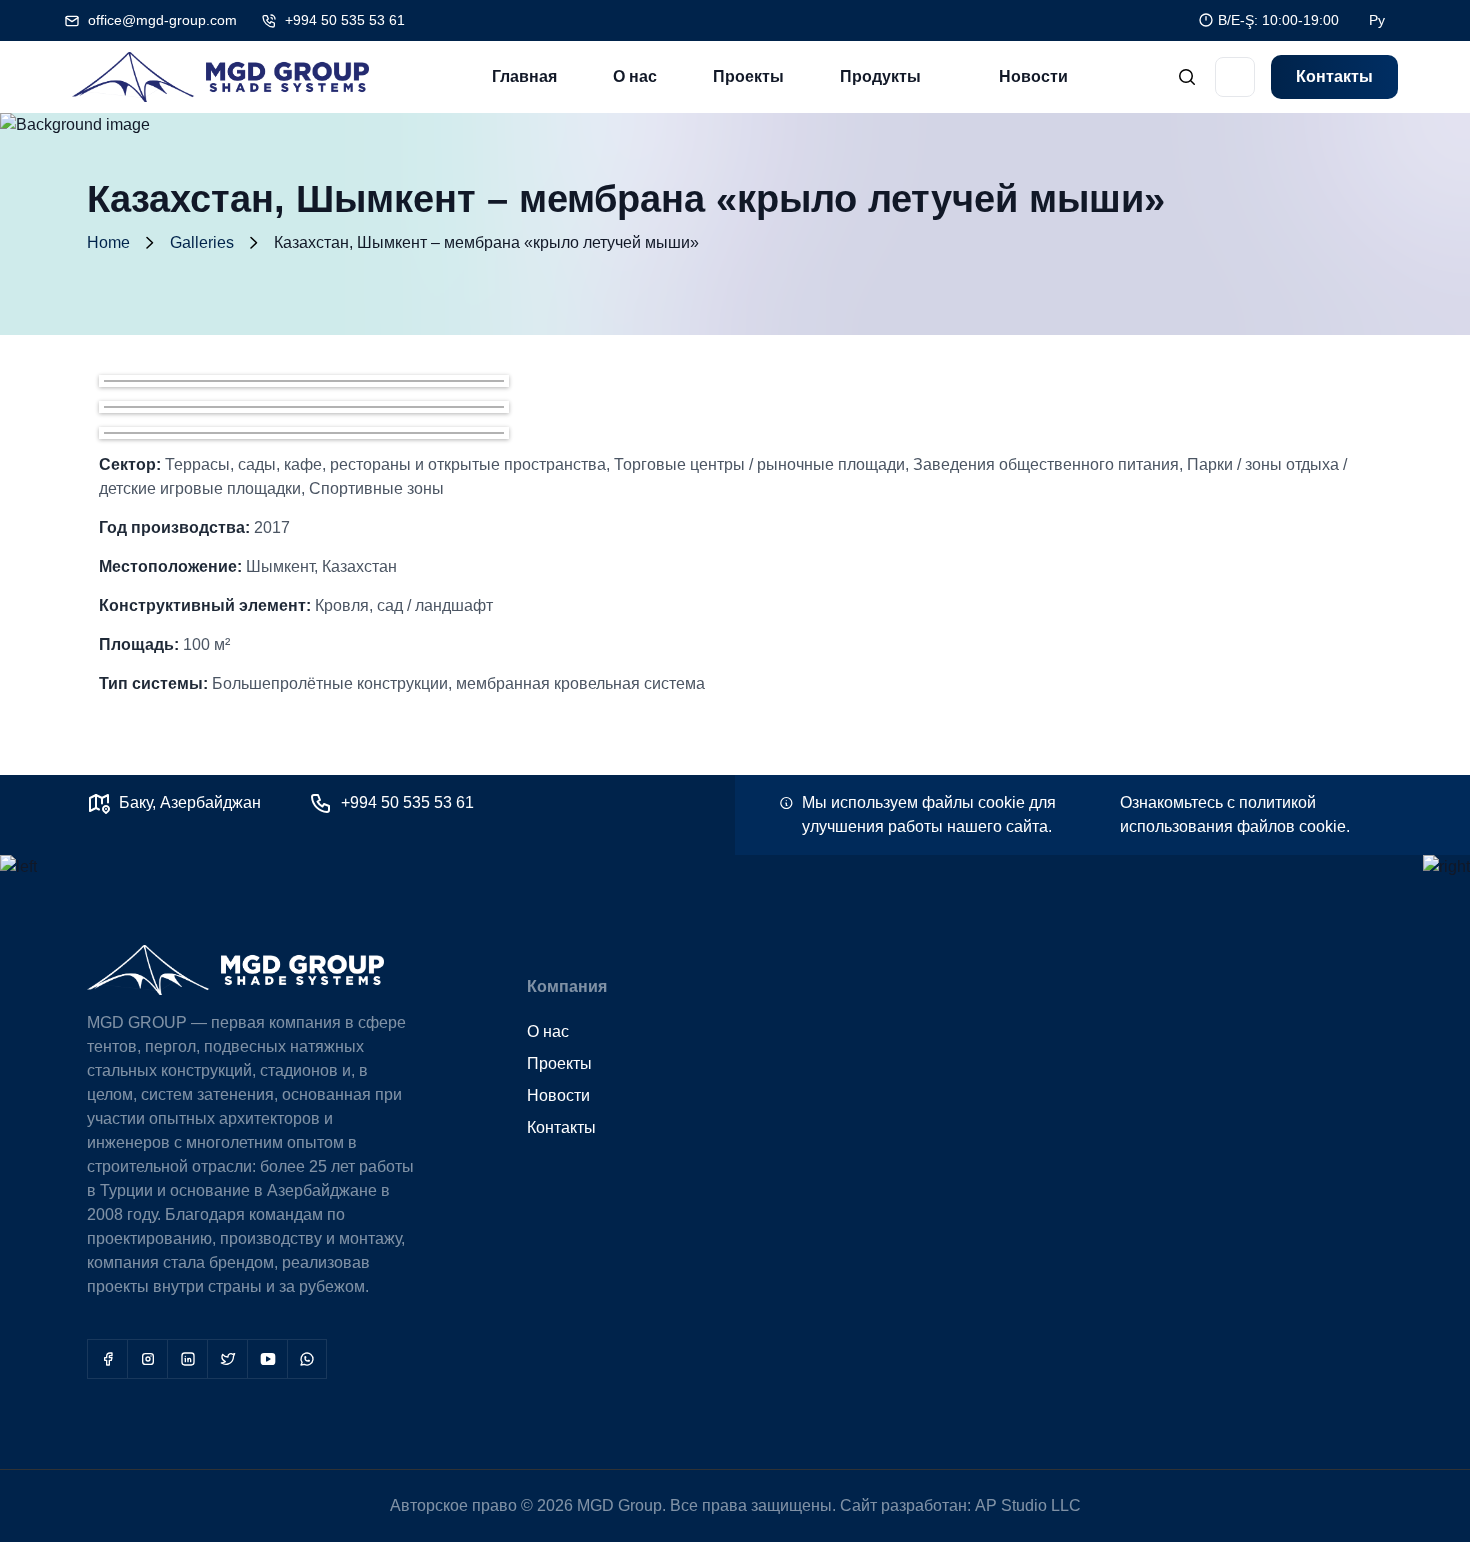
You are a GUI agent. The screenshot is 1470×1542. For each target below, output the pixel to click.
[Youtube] (267, 1359)
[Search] (1187, 77)
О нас (635, 76)
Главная (524, 76)
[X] (227, 1359)
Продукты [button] (880, 76)
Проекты (748, 76)
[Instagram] (147, 1359)
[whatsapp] (307, 1359)
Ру (1377, 20)
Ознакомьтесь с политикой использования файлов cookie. (1235, 814)
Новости (1033, 76)
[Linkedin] (187, 1359)
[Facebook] (107, 1359)
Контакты (1334, 76)
